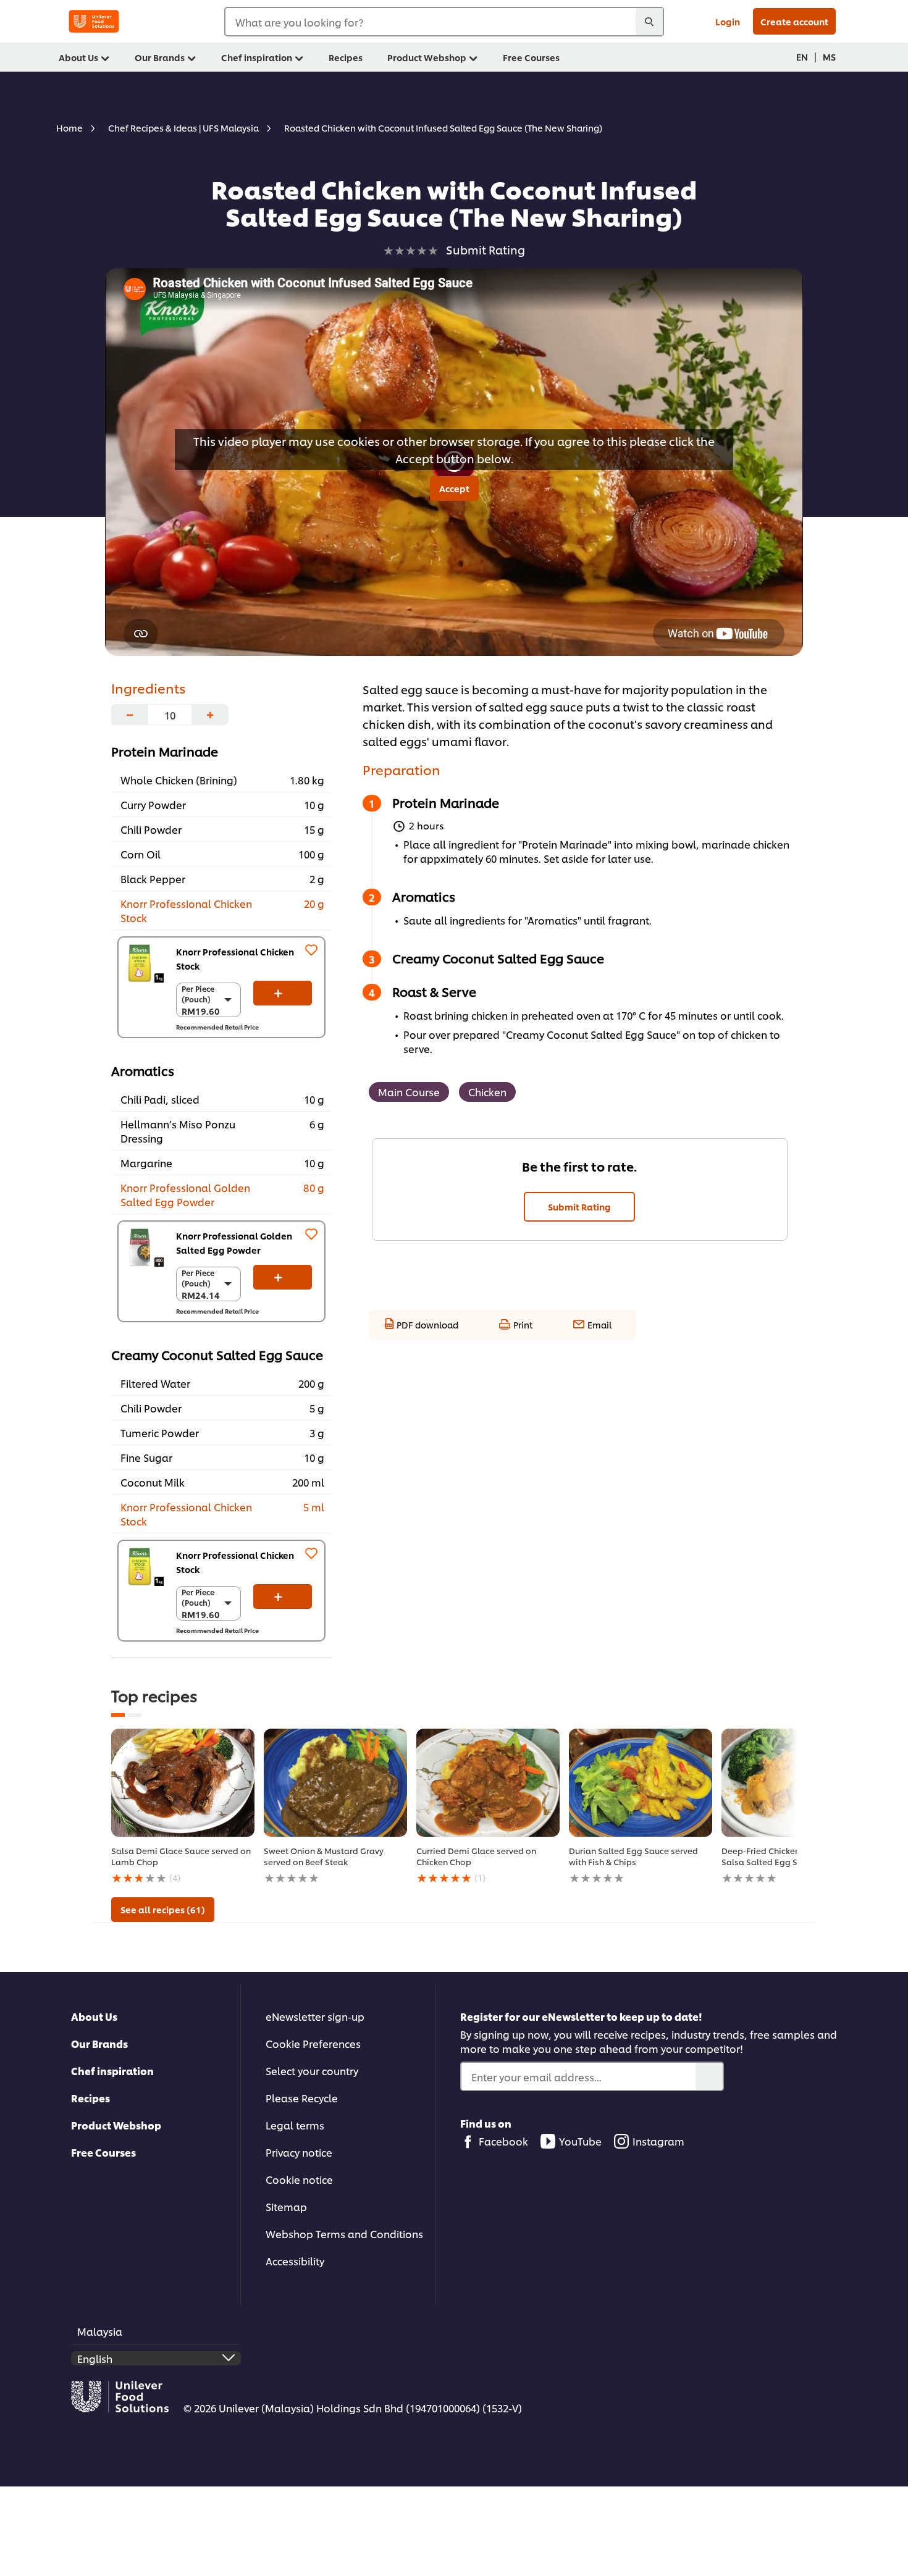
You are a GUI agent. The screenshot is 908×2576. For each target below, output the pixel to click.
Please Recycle (302, 2098)
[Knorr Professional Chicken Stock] (144, 963)
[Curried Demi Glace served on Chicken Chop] (488, 1783)
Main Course (409, 1092)
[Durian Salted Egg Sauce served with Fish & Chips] (641, 1783)
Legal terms (295, 2125)
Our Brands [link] (160, 57)
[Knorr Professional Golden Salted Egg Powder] (144, 1247)
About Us (94, 2016)
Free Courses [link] (531, 57)
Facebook (503, 2141)
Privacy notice (299, 2152)
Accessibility (295, 2261)
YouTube (580, 2141)
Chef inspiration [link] (257, 57)
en (802, 57)
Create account (794, 21)
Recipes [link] (346, 57)
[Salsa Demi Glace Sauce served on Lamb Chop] (183, 1783)
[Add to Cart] (283, 993)
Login (728, 21)
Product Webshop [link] (427, 57)
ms (829, 57)
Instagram (658, 2141)
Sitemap (286, 2206)
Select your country (312, 2070)
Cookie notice (299, 2179)
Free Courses (103, 2152)
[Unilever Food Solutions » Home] (94, 21)
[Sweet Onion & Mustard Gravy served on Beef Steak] (335, 1783)
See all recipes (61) (163, 1909)
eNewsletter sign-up (315, 2016)
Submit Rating (579, 1206)
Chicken (487, 1092)
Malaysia (100, 2331)
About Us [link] (78, 57)
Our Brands (99, 2043)
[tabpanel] (183, 1807)
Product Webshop (116, 2125)
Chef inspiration (112, 2070)
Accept (454, 488)
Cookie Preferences (313, 2043)
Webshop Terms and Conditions (344, 2234)
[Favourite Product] (311, 950)
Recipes (90, 2098)
